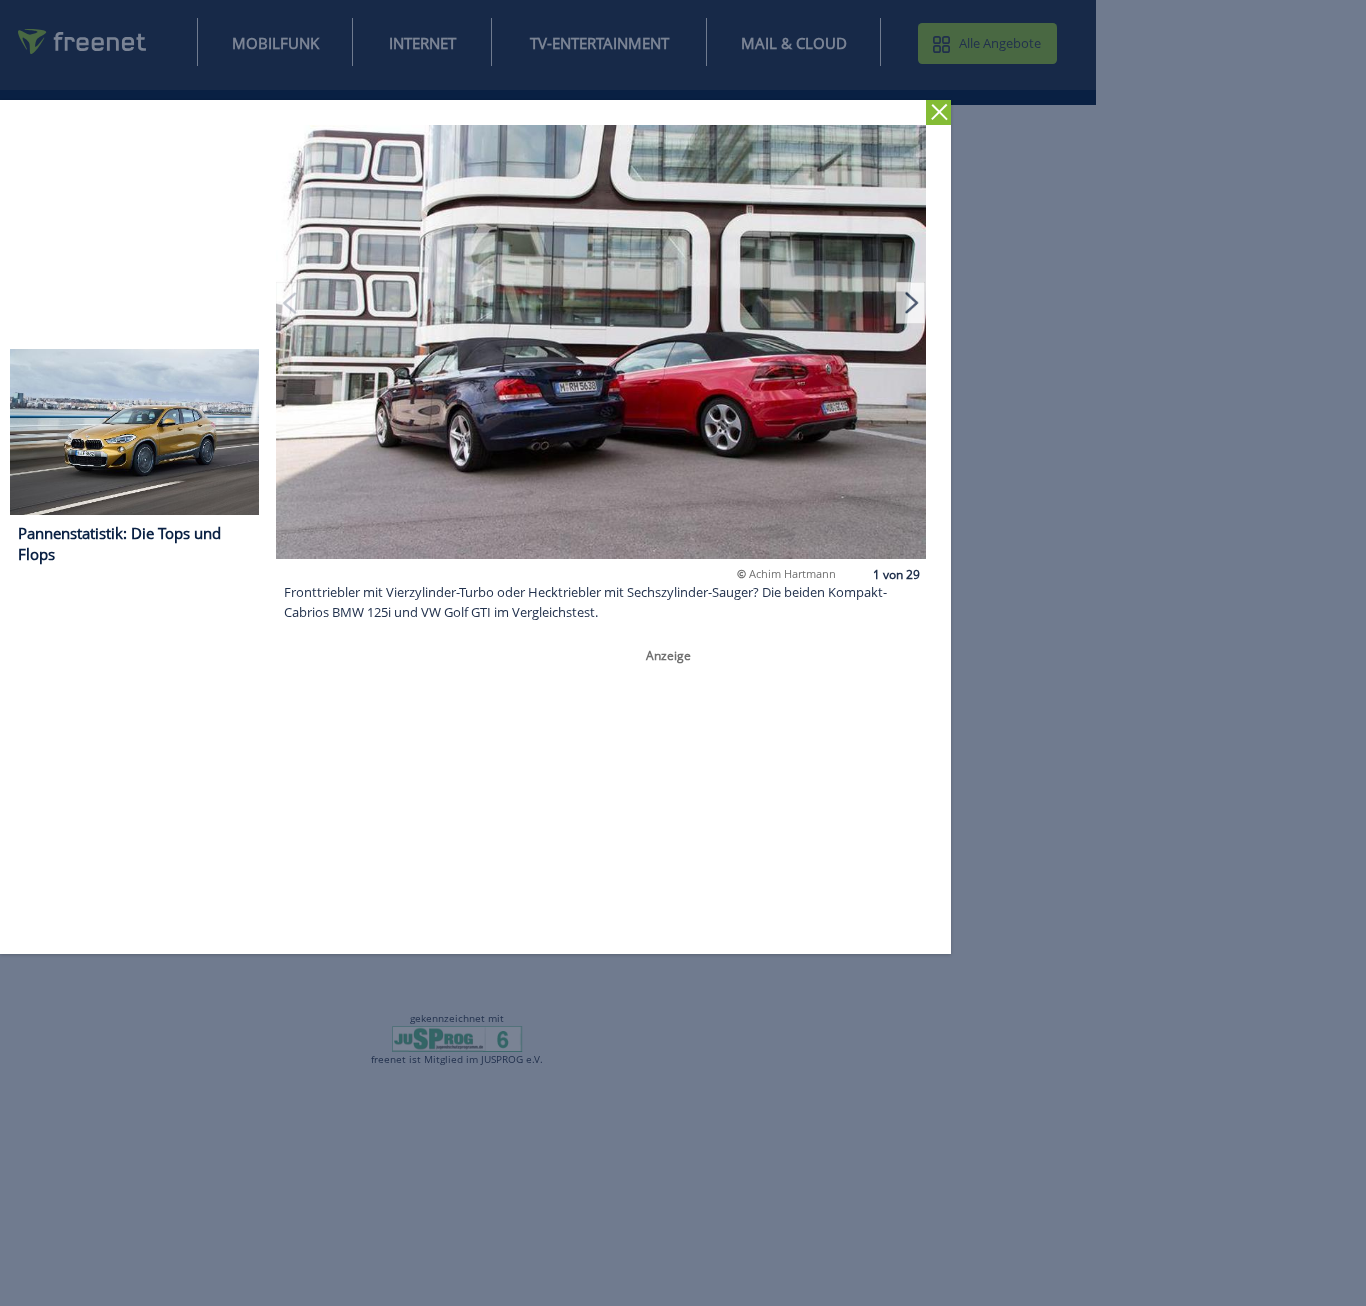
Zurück (938, 112)
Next (911, 302)
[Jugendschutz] (457, 1038)
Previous (291, 302)
